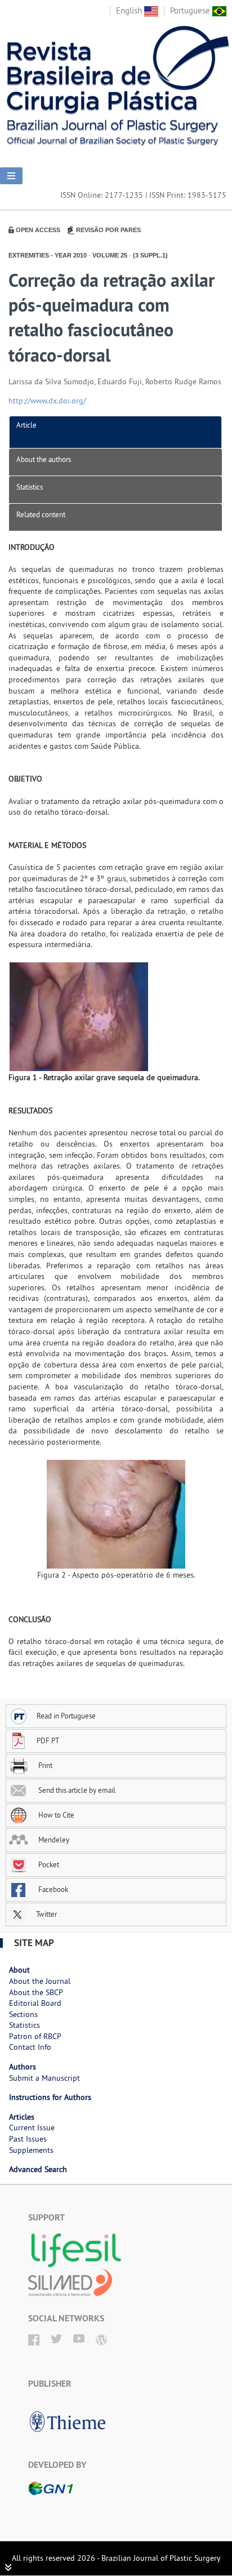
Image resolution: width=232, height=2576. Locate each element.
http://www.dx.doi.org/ (47, 401)
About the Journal (40, 1981)
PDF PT (48, 1740)
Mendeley (53, 1840)
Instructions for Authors (50, 2097)
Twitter (46, 1914)
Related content (41, 514)
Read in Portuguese (66, 1716)
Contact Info (30, 2047)
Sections (23, 2014)
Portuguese (191, 10)
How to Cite (55, 1815)
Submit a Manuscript (44, 2078)
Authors (23, 2067)
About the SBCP (36, 1992)
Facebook (52, 1889)
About (19, 1970)
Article (26, 425)
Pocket (48, 1864)
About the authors (44, 459)
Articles (22, 2117)
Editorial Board (35, 2003)
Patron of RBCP (35, 2036)
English (130, 10)
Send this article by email (76, 1790)
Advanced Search (38, 2169)
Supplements (31, 2150)
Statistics (30, 487)
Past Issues (28, 2139)
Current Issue (32, 2128)
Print (44, 1765)
